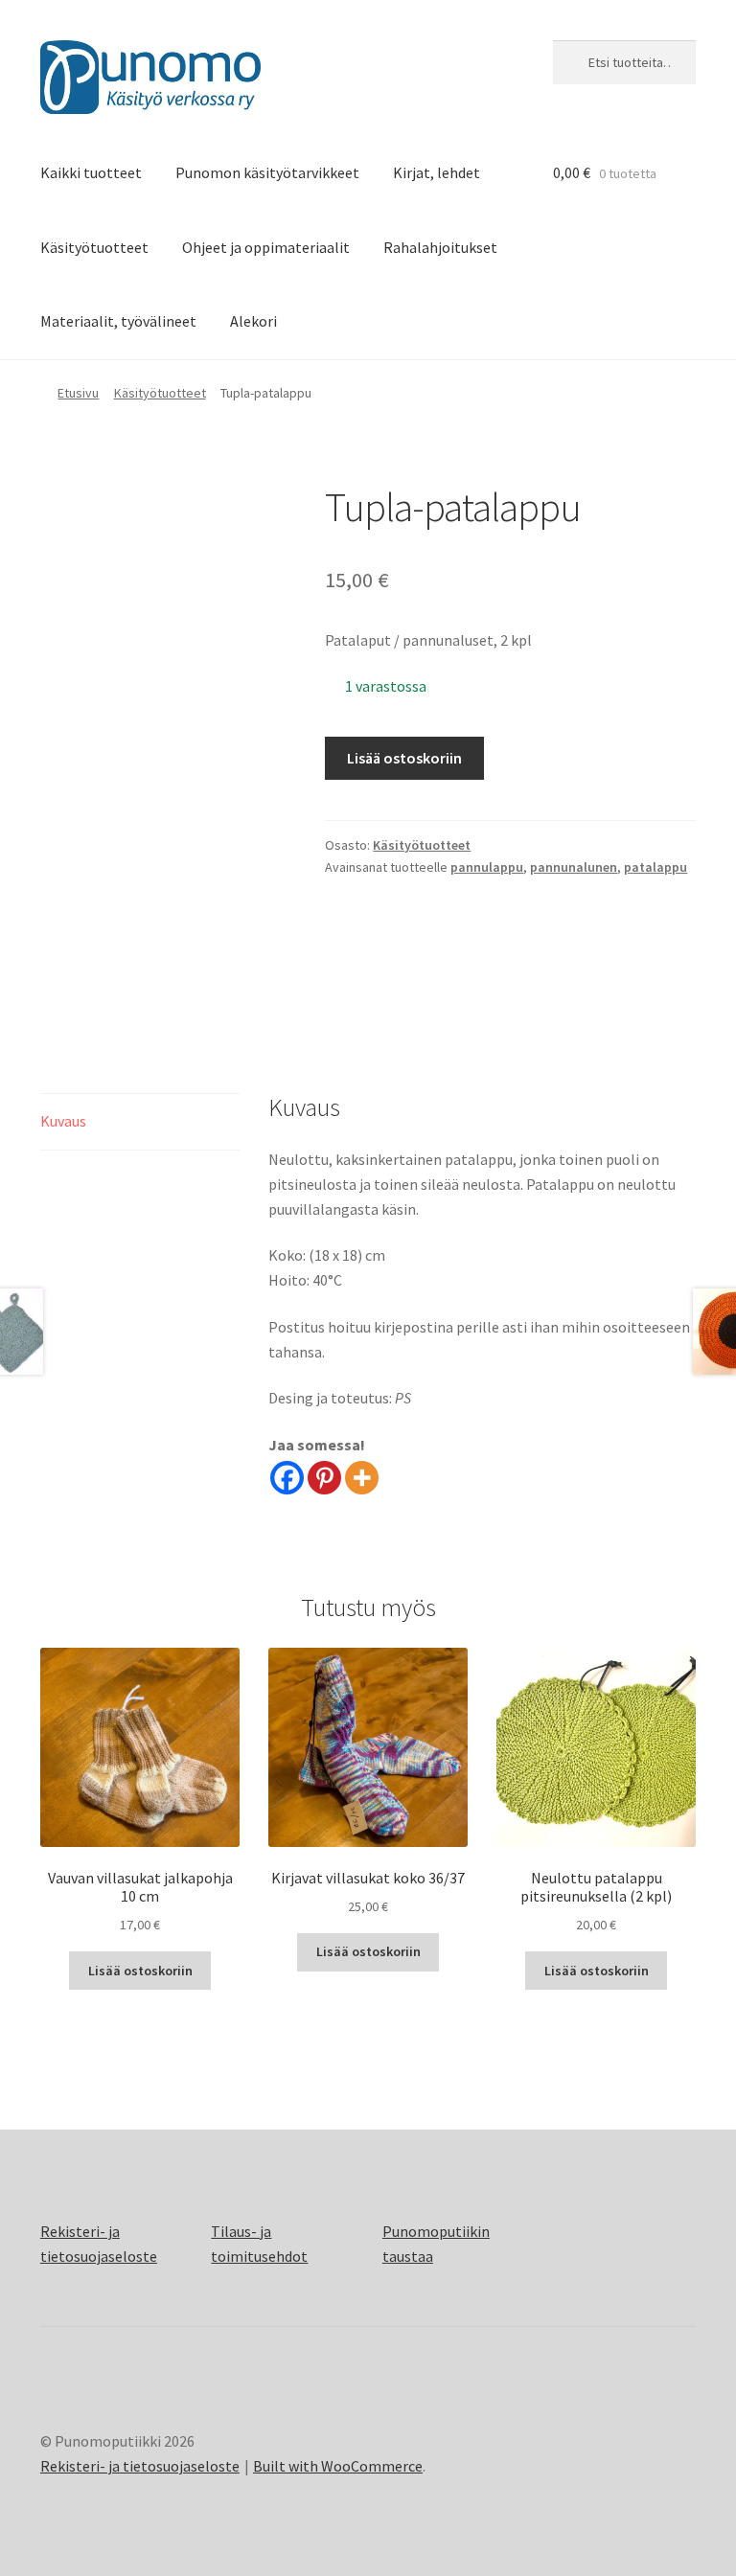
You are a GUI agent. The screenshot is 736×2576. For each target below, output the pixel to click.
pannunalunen (574, 867)
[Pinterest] (324, 1478)
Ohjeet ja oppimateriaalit (266, 247)
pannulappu (487, 867)
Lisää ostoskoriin (404, 758)
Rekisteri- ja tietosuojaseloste (140, 2466)
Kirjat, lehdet (437, 172)
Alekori (253, 321)
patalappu (655, 867)
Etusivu (78, 393)
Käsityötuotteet (94, 247)
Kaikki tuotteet (91, 172)
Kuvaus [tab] (63, 1121)
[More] (362, 1478)
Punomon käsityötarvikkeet (267, 172)
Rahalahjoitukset (440, 247)
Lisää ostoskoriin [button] (140, 1971)
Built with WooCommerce (338, 2466)
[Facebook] (287, 1478)
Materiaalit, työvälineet (118, 321)
